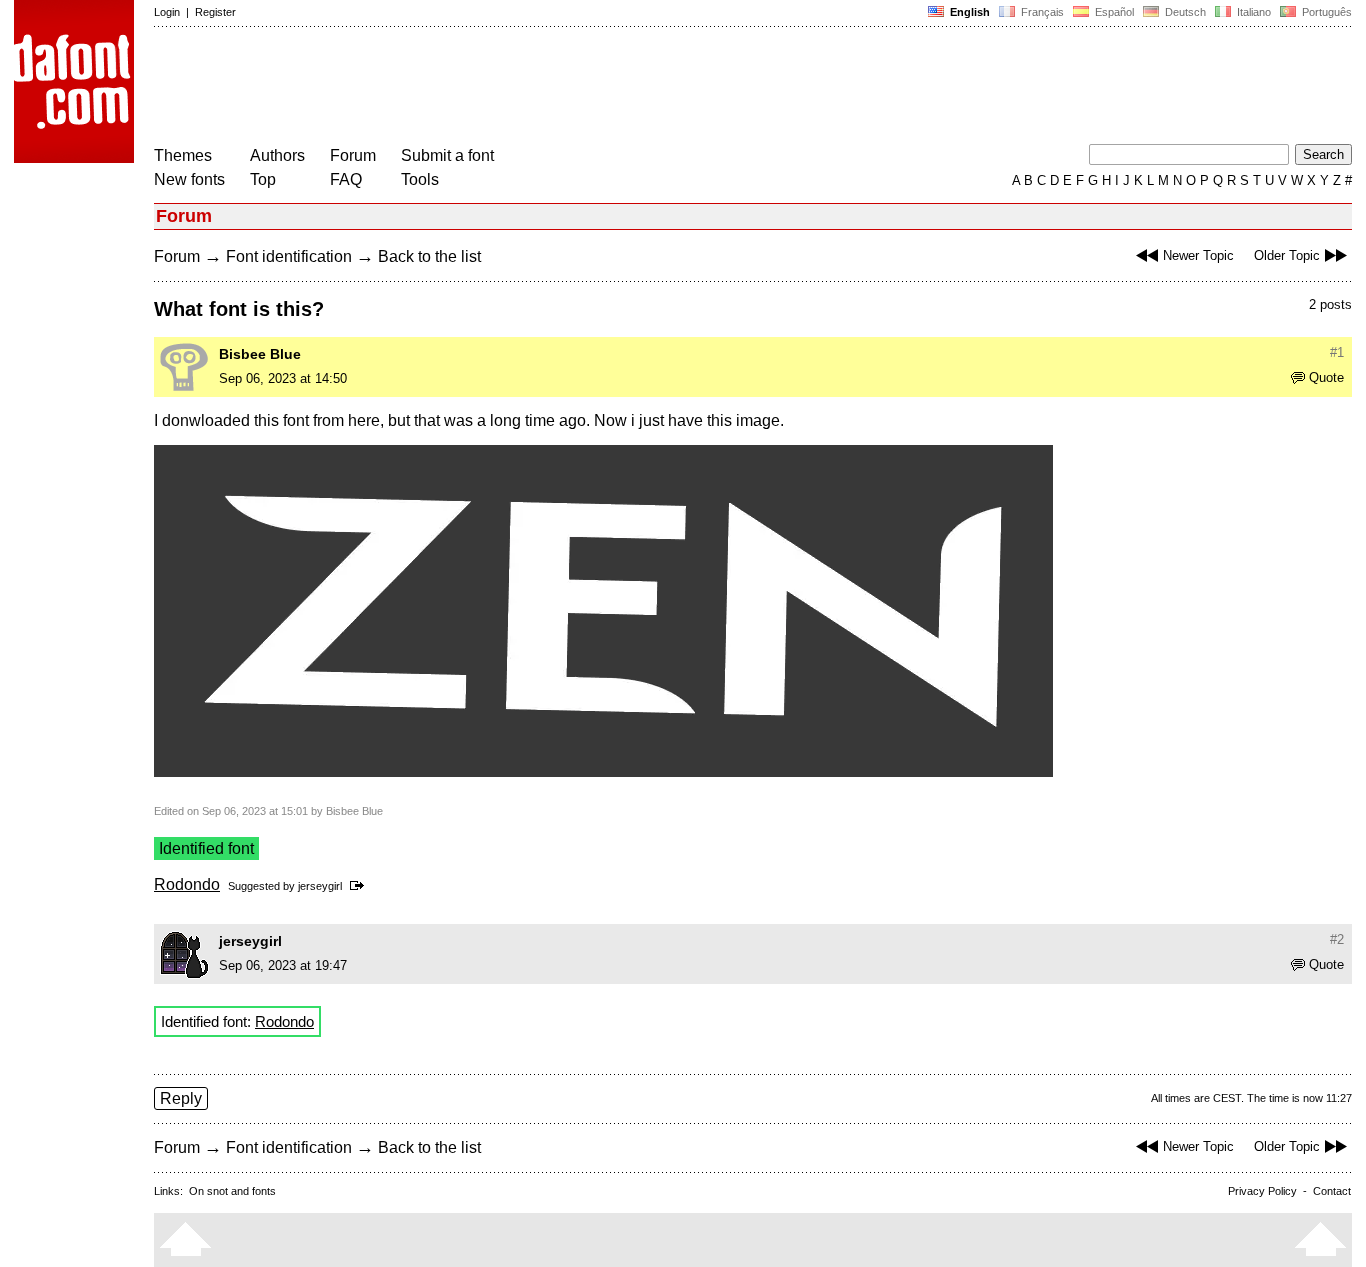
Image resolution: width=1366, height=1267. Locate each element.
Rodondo (187, 884)
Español (1113, 12)
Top (263, 179)
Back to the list (429, 256)
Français (1041, 12)
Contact (1332, 1191)
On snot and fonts (232, 1191)
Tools (420, 179)
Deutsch (1184, 12)
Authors (277, 155)
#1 (1337, 352)
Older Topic (1287, 255)
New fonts (189, 179)
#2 (1337, 939)
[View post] (360, 886)
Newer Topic (1198, 255)
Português (1324, 12)
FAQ (346, 179)
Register (215, 12)
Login (167, 12)
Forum (353, 155)
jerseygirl (320, 886)
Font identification (289, 256)
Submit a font (447, 155)
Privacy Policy (1262, 1191)
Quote (1326, 377)
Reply (181, 1098)
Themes (183, 155)
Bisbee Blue (260, 354)
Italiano (1252, 12)
